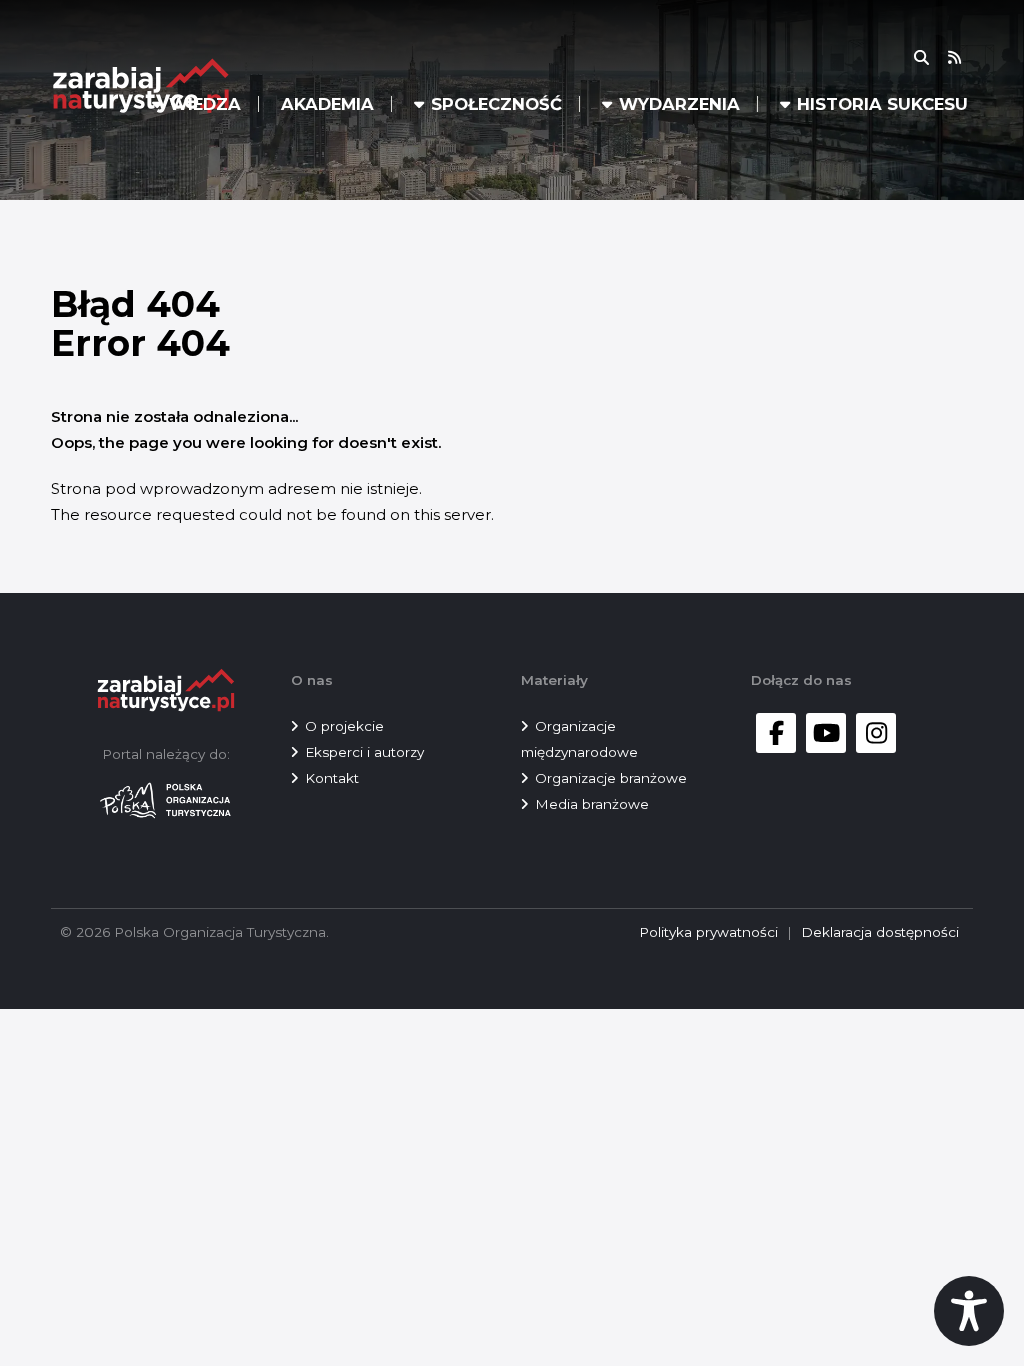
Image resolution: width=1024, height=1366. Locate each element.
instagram (876, 733)
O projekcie (344, 726)
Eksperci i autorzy (364, 752)
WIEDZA (205, 104)
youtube (826, 733)
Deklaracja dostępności (880, 932)
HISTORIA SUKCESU (882, 104)
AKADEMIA (327, 104)
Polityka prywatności (708, 932)
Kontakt (332, 778)
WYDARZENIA (679, 104)
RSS (967, 57)
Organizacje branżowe (611, 778)
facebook (776, 733)
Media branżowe (592, 804)
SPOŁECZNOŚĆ (496, 104)
